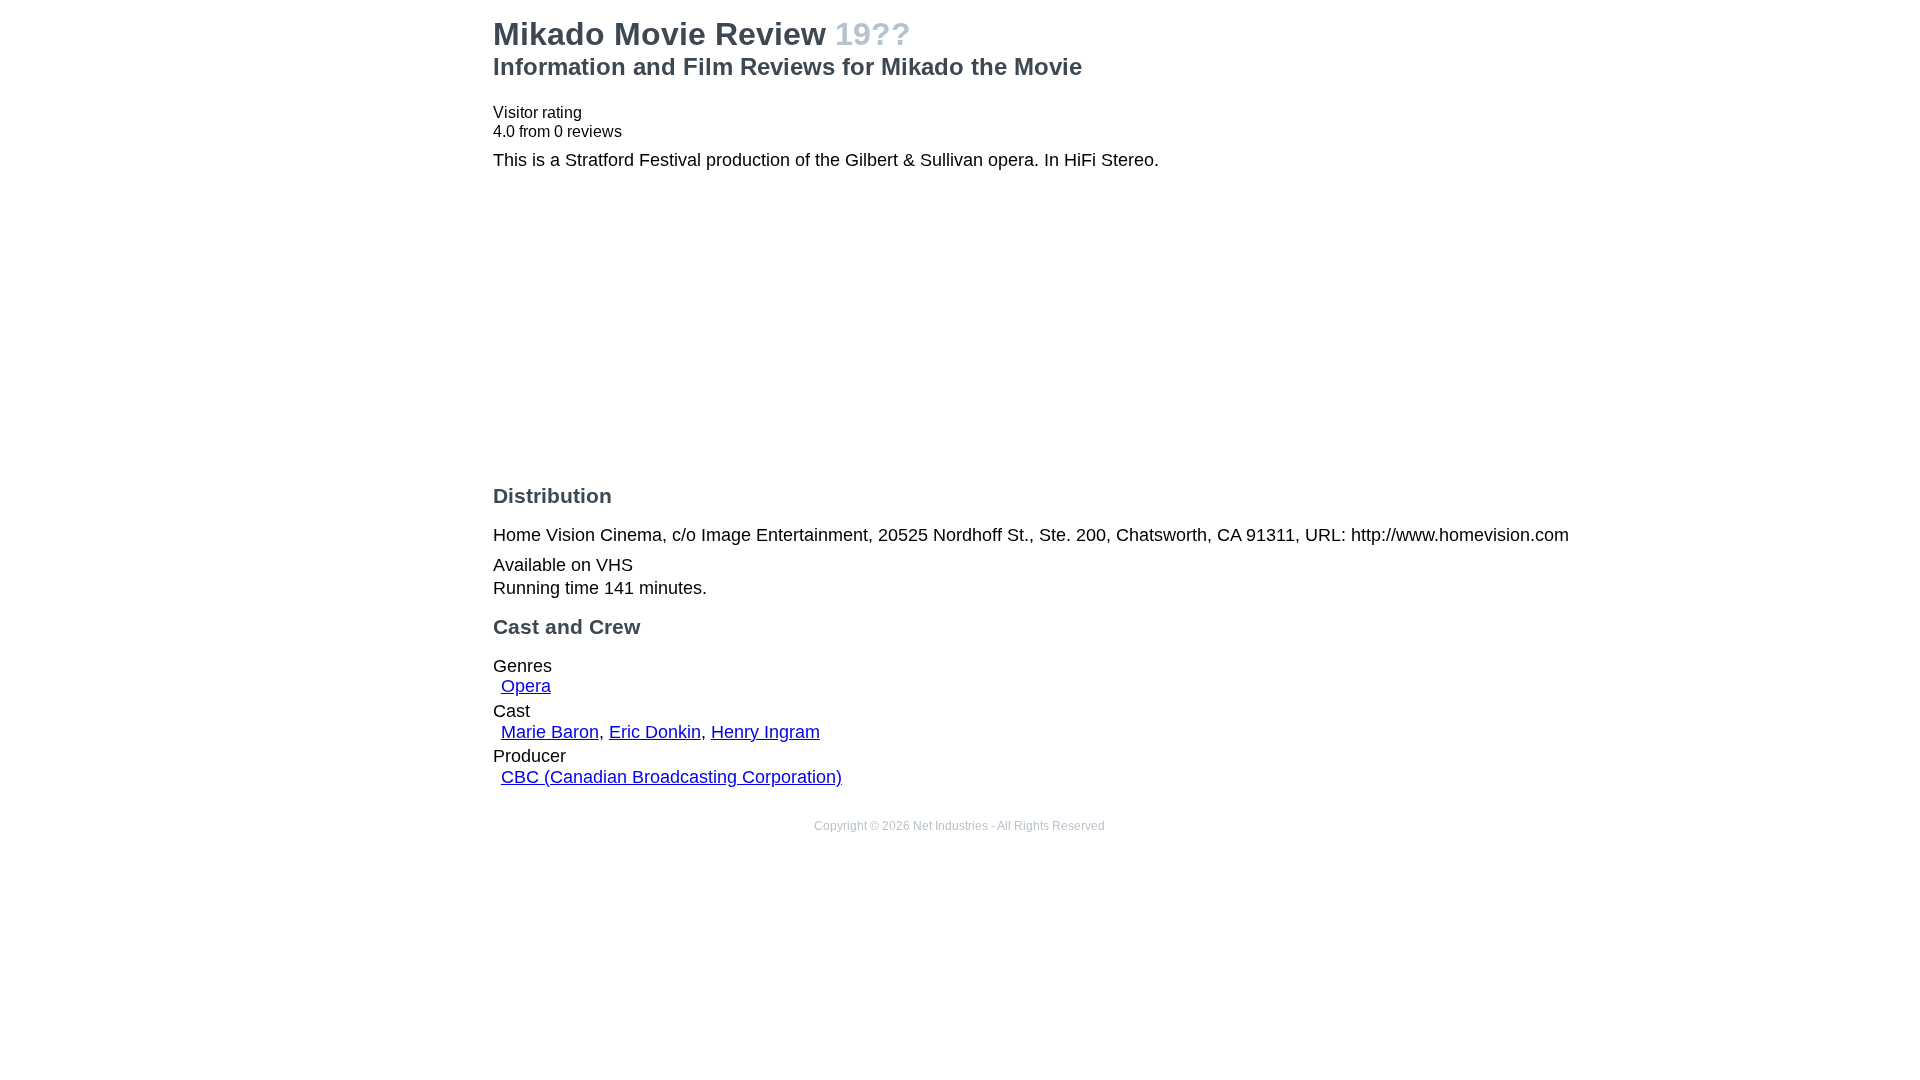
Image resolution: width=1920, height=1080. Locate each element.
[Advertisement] (330, 141)
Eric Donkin (655, 732)
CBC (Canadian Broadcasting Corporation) (671, 777)
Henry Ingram (765, 732)
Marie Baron (550, 732)
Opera (526, 686)
